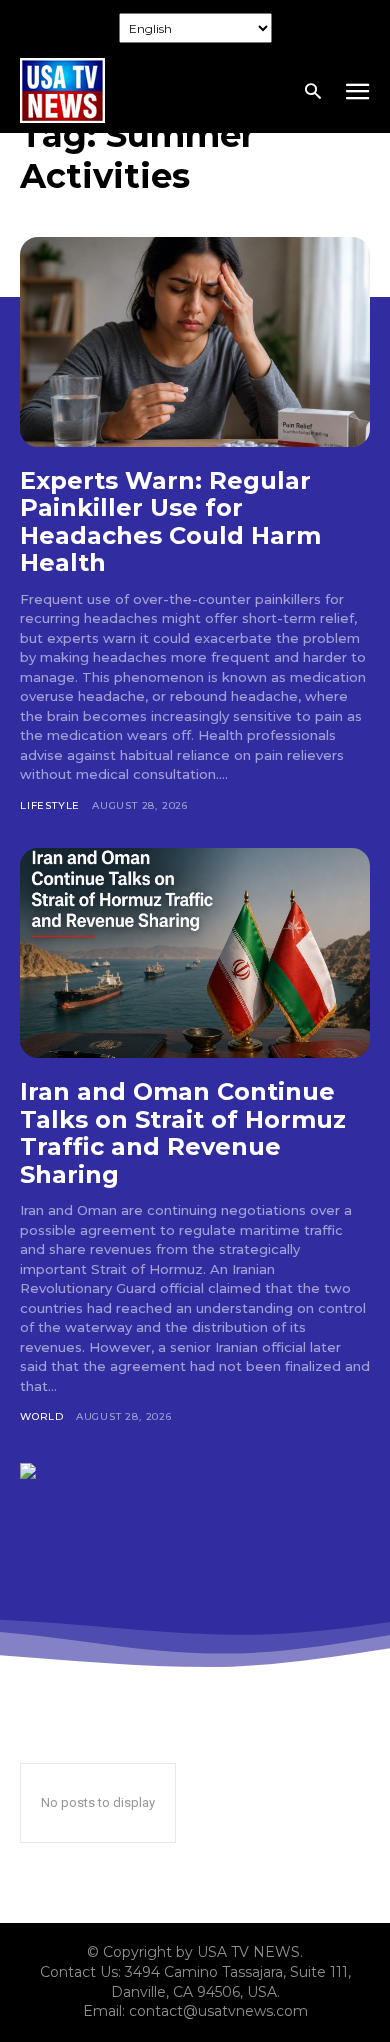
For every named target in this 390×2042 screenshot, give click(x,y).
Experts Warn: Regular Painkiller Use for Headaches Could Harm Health (170, 522)
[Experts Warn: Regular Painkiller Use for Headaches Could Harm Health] (195, 342)
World (42, 1416)
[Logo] (62, 90)
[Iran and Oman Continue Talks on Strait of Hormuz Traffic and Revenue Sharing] (195, 953)
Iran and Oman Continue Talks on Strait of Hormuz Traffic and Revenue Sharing (183, 1133)
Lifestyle (50, 805)
